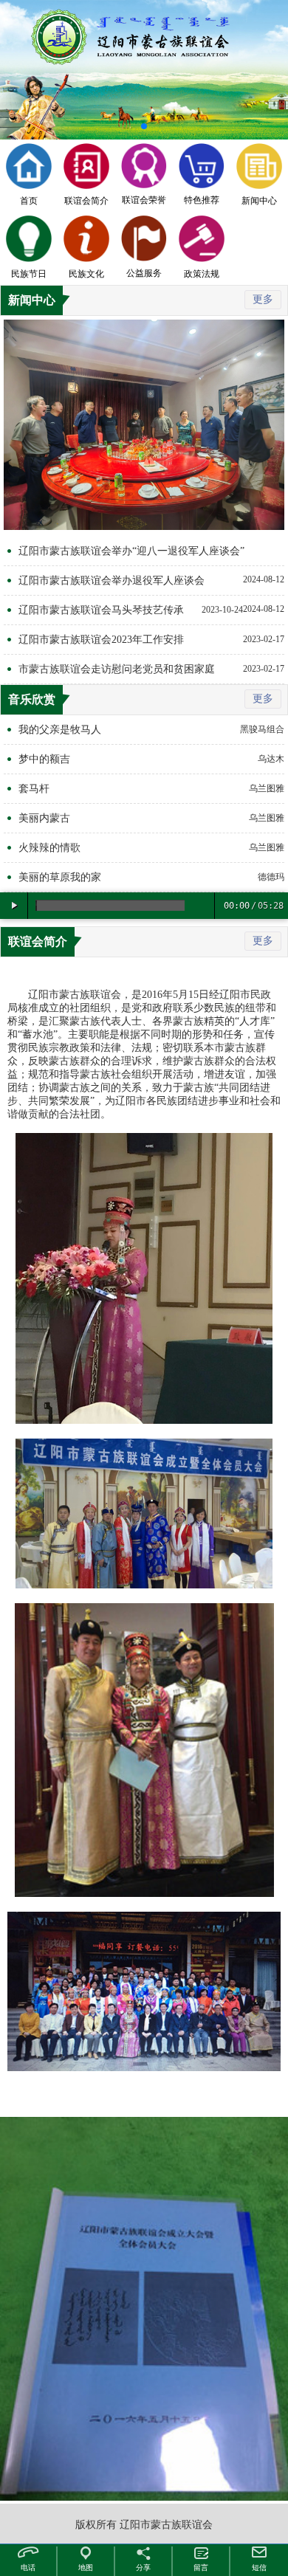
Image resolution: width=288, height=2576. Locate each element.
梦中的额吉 (44, 759)
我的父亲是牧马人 (60, 730)
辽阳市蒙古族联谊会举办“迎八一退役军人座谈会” (131, 551)
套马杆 (34, 789)
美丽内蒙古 (44, 818)
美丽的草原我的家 (60, 877)
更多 (263, 299)
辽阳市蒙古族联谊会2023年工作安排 (101, 640)
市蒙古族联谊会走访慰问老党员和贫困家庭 (117, 669)
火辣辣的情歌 (49, 848)
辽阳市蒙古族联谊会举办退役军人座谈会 (112, 581)
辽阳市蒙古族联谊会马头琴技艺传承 (101, 610)
